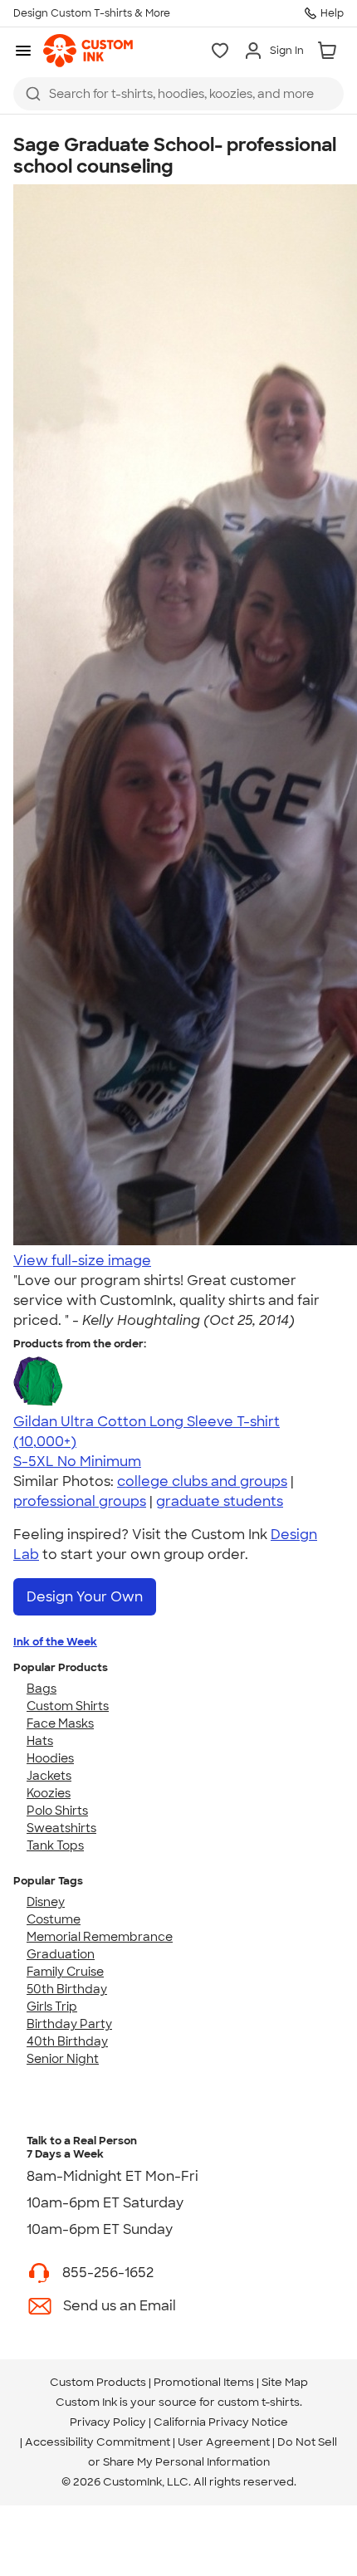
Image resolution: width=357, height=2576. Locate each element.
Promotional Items (204, 2382)
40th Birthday (67, 2041)
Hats (40, 1741)
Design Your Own (85, 1597)
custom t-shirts (259, 2402)
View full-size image (82, 1261)
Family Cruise (65, 1972)
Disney (46, 1902)
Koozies (49, 1793)
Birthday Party (69, 2024)
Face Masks (60, 1723)
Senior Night (63, 2059)
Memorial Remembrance (100, 1937)
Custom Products (98, 2382)
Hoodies (50, 1758)
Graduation (61, 1954)
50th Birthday (67, 1989)
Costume (54, 1919)
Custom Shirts (68, 1706)
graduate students (220, 1501)
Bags (42, 1689)
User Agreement (224, 2442)
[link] (88, 51)
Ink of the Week (55, 1642)
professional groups (80, 1501)
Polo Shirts (57, 1811)
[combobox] (178, 94)
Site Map (285, 2382)
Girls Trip (52, 2007)
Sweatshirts (61, 1828)
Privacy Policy (108, 2422)
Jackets (49, 1776)
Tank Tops (55, 1845)
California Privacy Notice (221, 2422)
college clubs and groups (202, 1481)
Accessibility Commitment (98, 2442)
